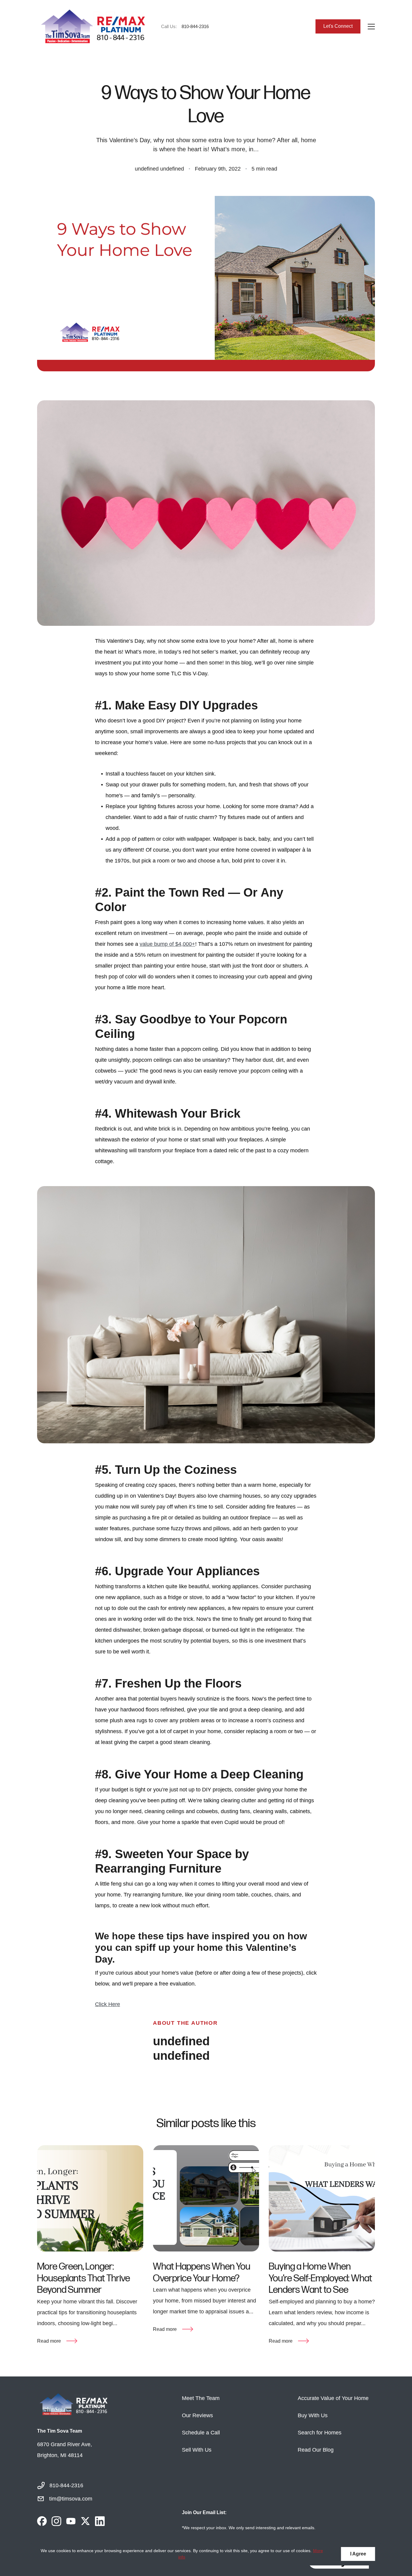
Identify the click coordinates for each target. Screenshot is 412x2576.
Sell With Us (197, 2450)
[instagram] (56, 2521)
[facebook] (42, 2521)
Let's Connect (338, 26)
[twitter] (85, 2521)
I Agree (358, 2554)
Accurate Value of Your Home (333, 2398)
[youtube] (71, 2521)
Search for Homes (320, 2433)
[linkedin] (100, 2521)
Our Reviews (197, 2415)
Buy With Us (313, 2415)
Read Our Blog (316, 2450)
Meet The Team (201, 2398)
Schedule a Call (201, 2433)
